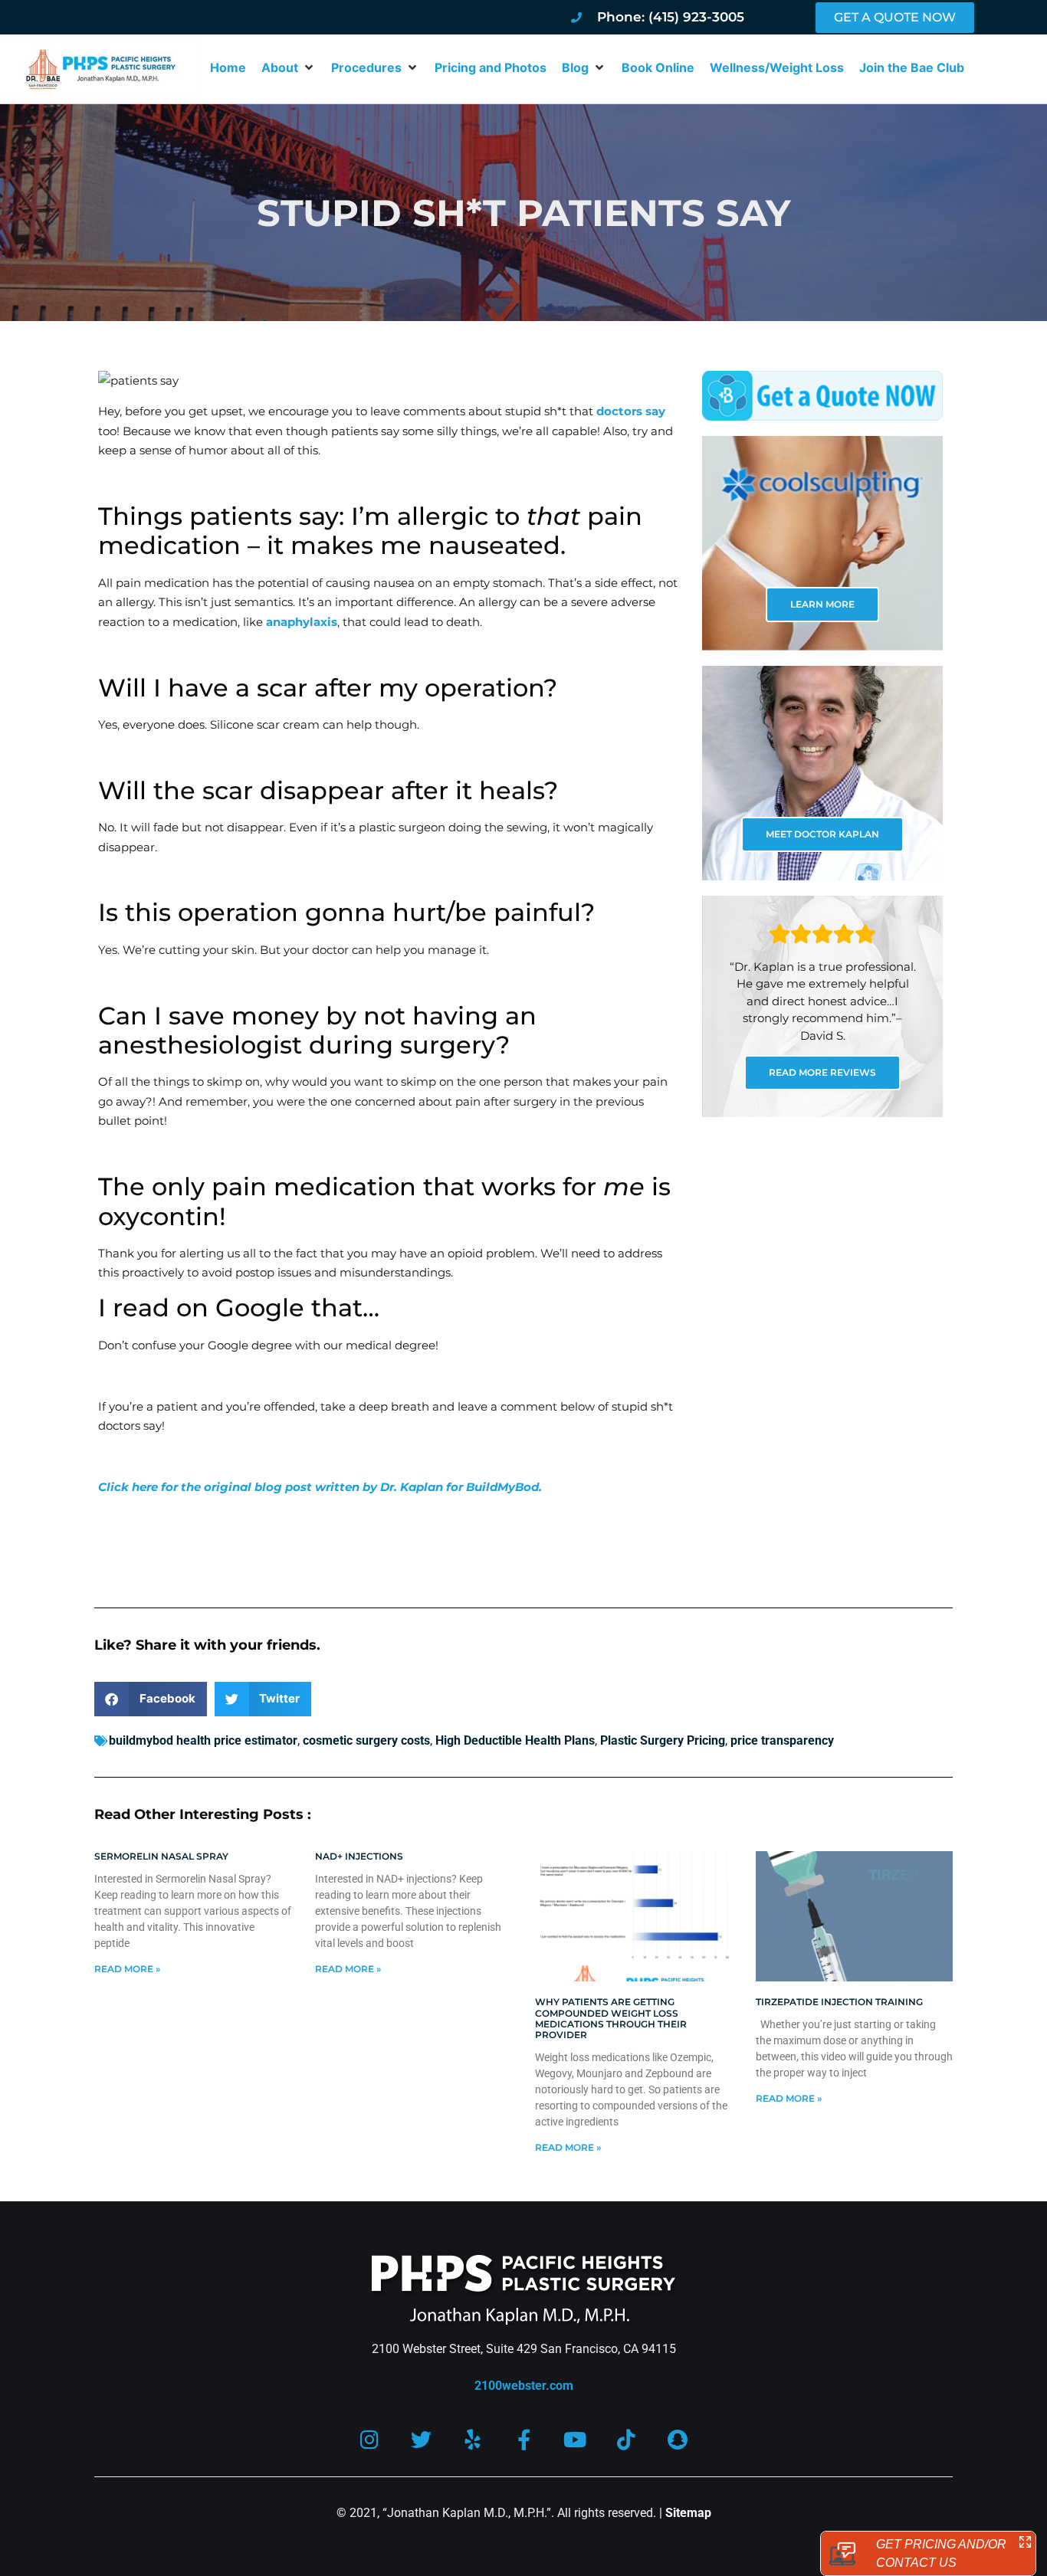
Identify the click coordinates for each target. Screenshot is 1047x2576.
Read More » (127, 1969)
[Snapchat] (678, 2439)
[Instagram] (370, 2439)
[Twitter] (421, 2439)
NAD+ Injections (359, 1856)
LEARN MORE (822, 604)
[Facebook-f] (524, 2439)
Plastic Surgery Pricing (663, 1740)
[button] (289, 67)
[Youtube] (575, 2439)
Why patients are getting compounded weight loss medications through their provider (611, 2018)
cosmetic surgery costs (366, 1740)
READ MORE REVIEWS (822, 1072)
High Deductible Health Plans (515, 1740)
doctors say (631, 411)
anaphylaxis (302, 622)
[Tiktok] (627, 2439)
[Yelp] (473, 2439)
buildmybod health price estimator (203, 1740)
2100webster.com (524, 2386)
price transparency (782, 1740)
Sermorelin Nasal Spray (161, 1856)
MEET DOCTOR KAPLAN (822, 834)
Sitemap (688, 2513)
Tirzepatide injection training (839, 2002)
